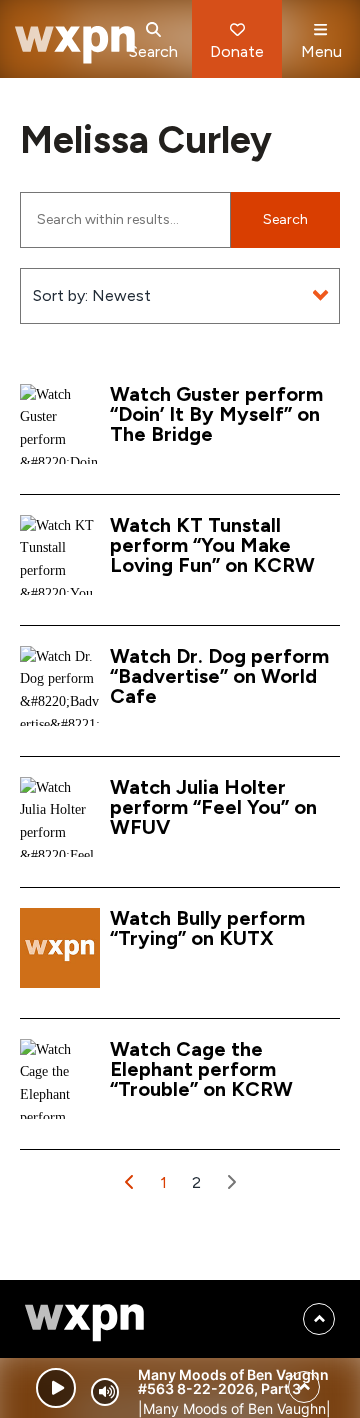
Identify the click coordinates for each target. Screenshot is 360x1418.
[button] (130, 1182)
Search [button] (285, 219)
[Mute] (105, 1392)
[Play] (56, 1388)
